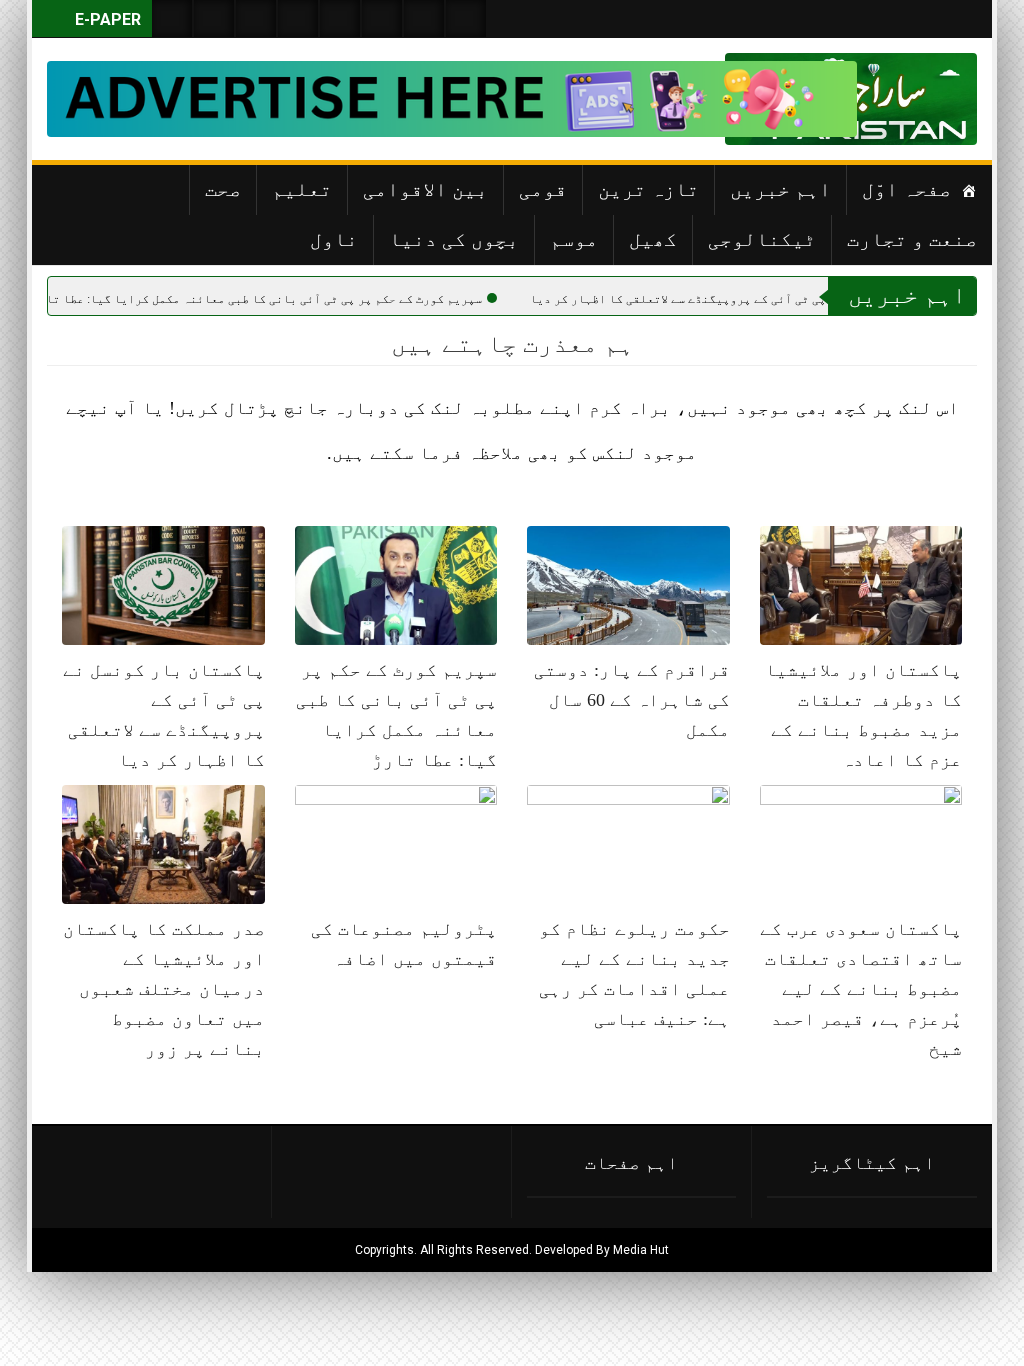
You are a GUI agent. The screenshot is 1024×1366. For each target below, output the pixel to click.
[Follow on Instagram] (466, 18)
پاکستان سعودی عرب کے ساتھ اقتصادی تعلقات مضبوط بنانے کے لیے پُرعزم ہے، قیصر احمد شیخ (861, 989)
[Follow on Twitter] (256, 18)
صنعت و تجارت (912, 239)
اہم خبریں (780, 189)
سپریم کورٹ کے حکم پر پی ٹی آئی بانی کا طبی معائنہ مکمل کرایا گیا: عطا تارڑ (328, 299)
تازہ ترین (648, 189)
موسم (574, 239)
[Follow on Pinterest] (340, 18)
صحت (223, 189)
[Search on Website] (172, 18)
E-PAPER (106, 19)
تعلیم (302, 189)
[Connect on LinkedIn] (382, 18)
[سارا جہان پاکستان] (917, 99)
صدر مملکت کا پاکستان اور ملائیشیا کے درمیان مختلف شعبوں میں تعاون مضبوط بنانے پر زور (164, 989)
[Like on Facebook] (214, 18)
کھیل (653, 239)
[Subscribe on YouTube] (298, 18)
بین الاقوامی (425, 189)
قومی (543, 189)
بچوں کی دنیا (454, 239)
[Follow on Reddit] (424, 18)
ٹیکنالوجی (762, 239)
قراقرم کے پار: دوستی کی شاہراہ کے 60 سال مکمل (632, 700)
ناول (334, 239)
